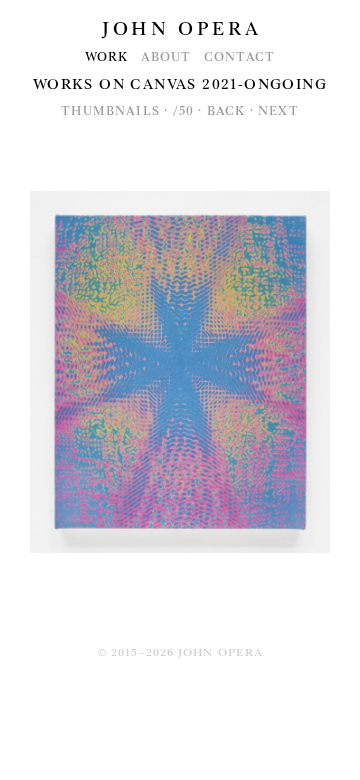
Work (107, 57)
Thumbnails (110, 111)
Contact (239, 57)
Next (278, 111)
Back (226, 111)
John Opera (181, 29)
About (166, 57)
